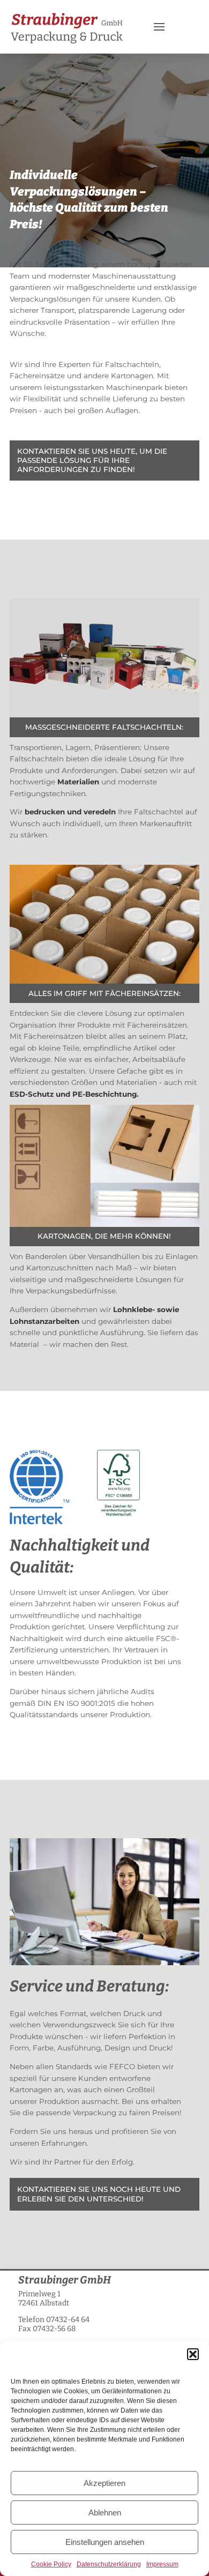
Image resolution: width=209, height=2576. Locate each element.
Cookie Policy (51, 2564)
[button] (193, 2354)
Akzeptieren (104, 2483)
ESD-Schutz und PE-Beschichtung (73, 1094)
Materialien (78, 782)
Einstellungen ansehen (105, 2542)
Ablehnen (105, 2513)
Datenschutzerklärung (109, 2564)
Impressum (162, 2564)
